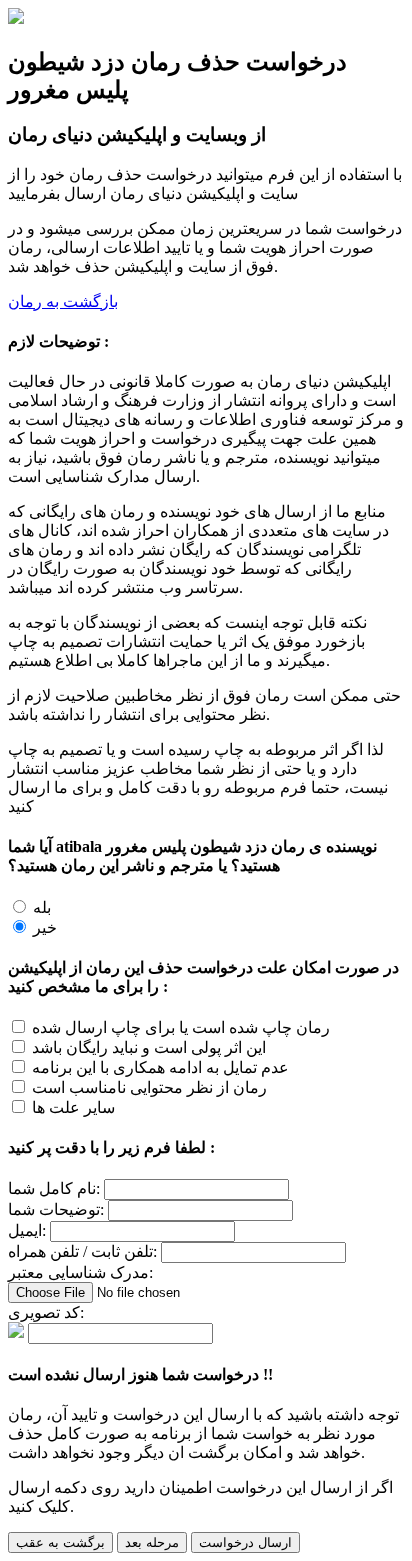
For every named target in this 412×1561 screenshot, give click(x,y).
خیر (45, 927)
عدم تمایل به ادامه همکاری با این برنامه (160, 1067)
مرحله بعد (152, 1542)
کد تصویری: (46, 1312)
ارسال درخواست (245, 1542)
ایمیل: (27, 1230)
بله (42, 907)
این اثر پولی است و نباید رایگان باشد (149, 1047)
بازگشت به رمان (63, 301)
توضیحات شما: (56, 1209)
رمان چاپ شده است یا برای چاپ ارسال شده (181, 1027)
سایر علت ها (73, 1107)
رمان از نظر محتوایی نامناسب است (149, 1087)
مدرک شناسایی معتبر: (80, 1272)
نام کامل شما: (54, 1188)
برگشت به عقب (60, 1542)
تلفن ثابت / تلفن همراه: (82, 1251)
